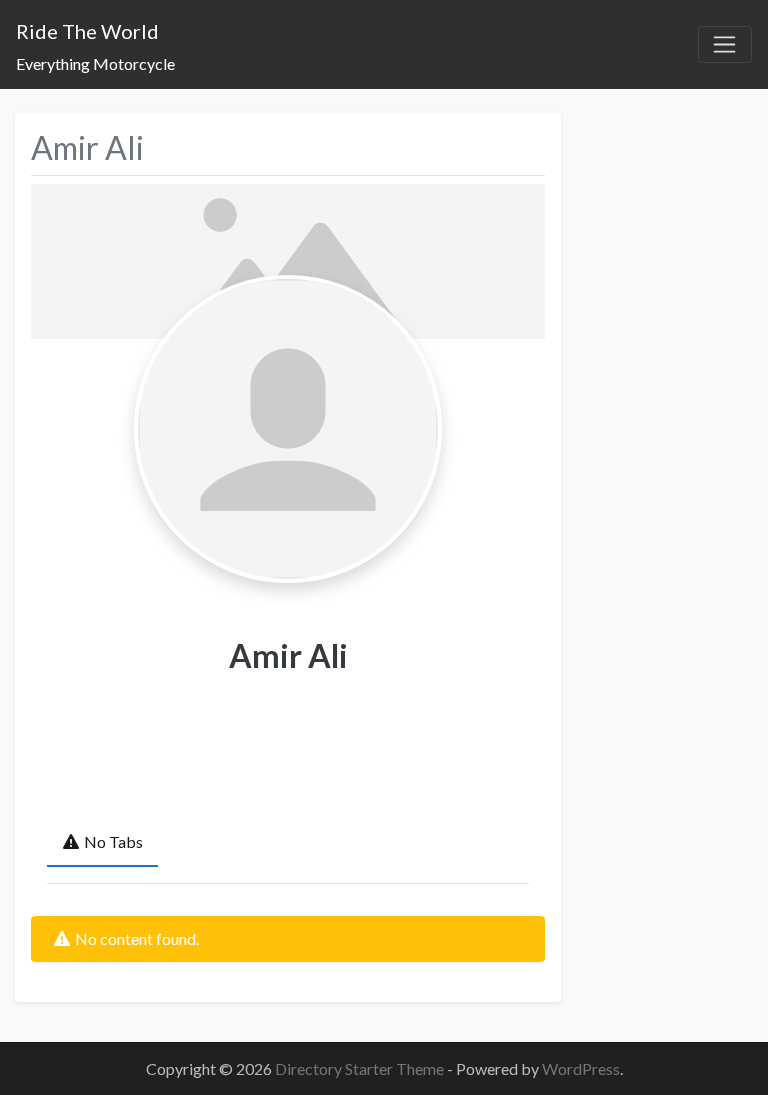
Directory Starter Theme (361, 1068)
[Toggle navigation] (725, 45)
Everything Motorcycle (95, 63)
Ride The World (87, 31)
